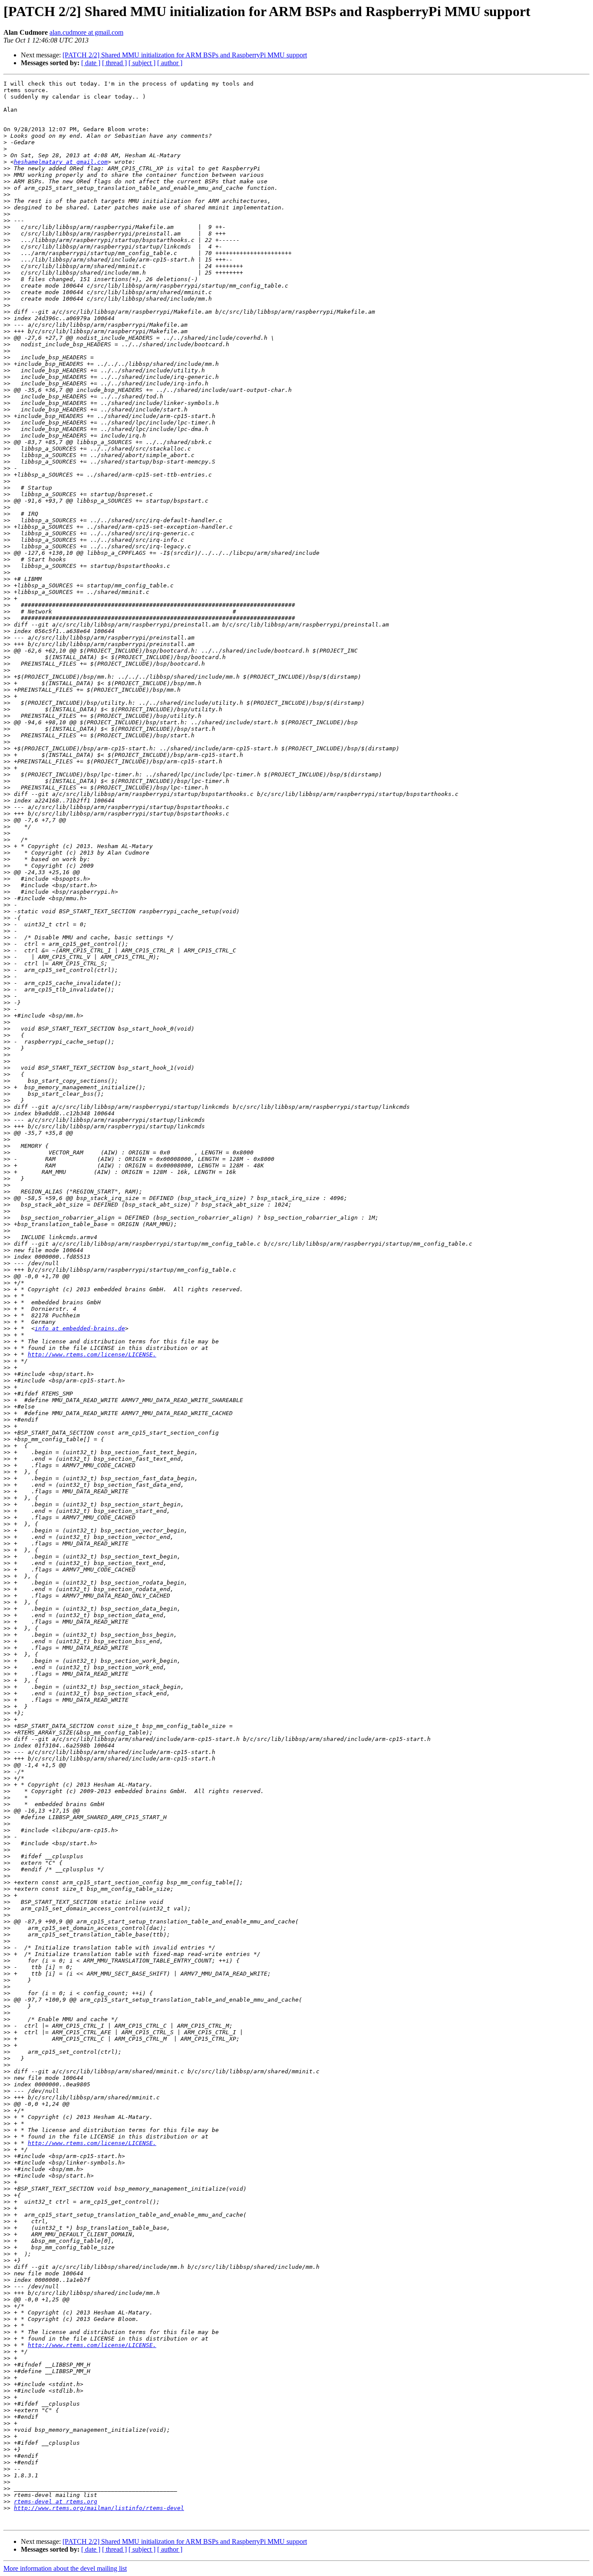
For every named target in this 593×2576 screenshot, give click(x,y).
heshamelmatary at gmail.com (61, 162)
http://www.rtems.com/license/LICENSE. (92, 1354)
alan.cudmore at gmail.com (86, 32)
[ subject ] (142, 63)
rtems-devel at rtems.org (56, 2501)
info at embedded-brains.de (80, 1328)
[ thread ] (114, 63)
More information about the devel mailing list (65, 2568)
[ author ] (170, 63)
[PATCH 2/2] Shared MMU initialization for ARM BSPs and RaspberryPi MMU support (185, 55)
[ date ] (91, 63)
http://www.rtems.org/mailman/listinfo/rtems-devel (99, 2508)
